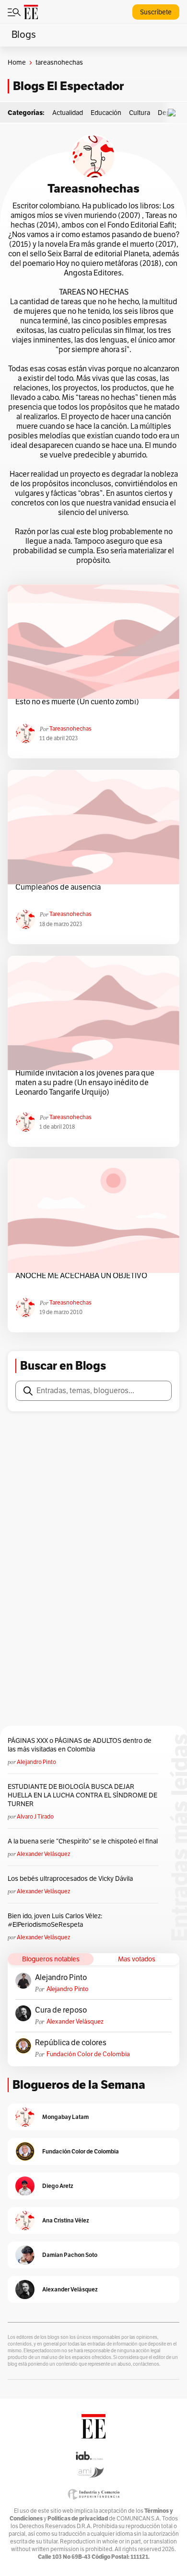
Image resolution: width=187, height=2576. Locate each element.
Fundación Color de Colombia (88, 2054)
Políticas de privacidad (78, 2518)
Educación (106, 113)
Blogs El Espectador (68, 86)
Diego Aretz (58, 2186)
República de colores (71, 2043)
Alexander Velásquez (43, 1854)
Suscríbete (156, 12)
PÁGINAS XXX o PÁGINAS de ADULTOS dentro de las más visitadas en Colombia (80, 1745)
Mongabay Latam (65, 2117)
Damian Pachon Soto (70, 2255)
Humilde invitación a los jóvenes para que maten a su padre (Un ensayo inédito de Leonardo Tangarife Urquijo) (85, 1083)
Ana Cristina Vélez (66, 2220)
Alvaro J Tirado (35, 1817)
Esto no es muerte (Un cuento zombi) (77, 702)
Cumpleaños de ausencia (58, 887)
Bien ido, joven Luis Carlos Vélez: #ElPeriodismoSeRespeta (55, 1920)
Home (17, 63)
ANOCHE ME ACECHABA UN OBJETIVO (81, 1276)
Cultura (140, 113)
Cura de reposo (61, 2010)
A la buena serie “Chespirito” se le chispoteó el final (83, 1841)
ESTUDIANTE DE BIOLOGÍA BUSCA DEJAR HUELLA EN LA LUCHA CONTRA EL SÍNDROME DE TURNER (82, 1795)
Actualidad (68, 113)
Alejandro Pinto (36, 1762)
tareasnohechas (70, 729)
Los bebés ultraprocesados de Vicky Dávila (72, 1879)
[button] (174, 113)
